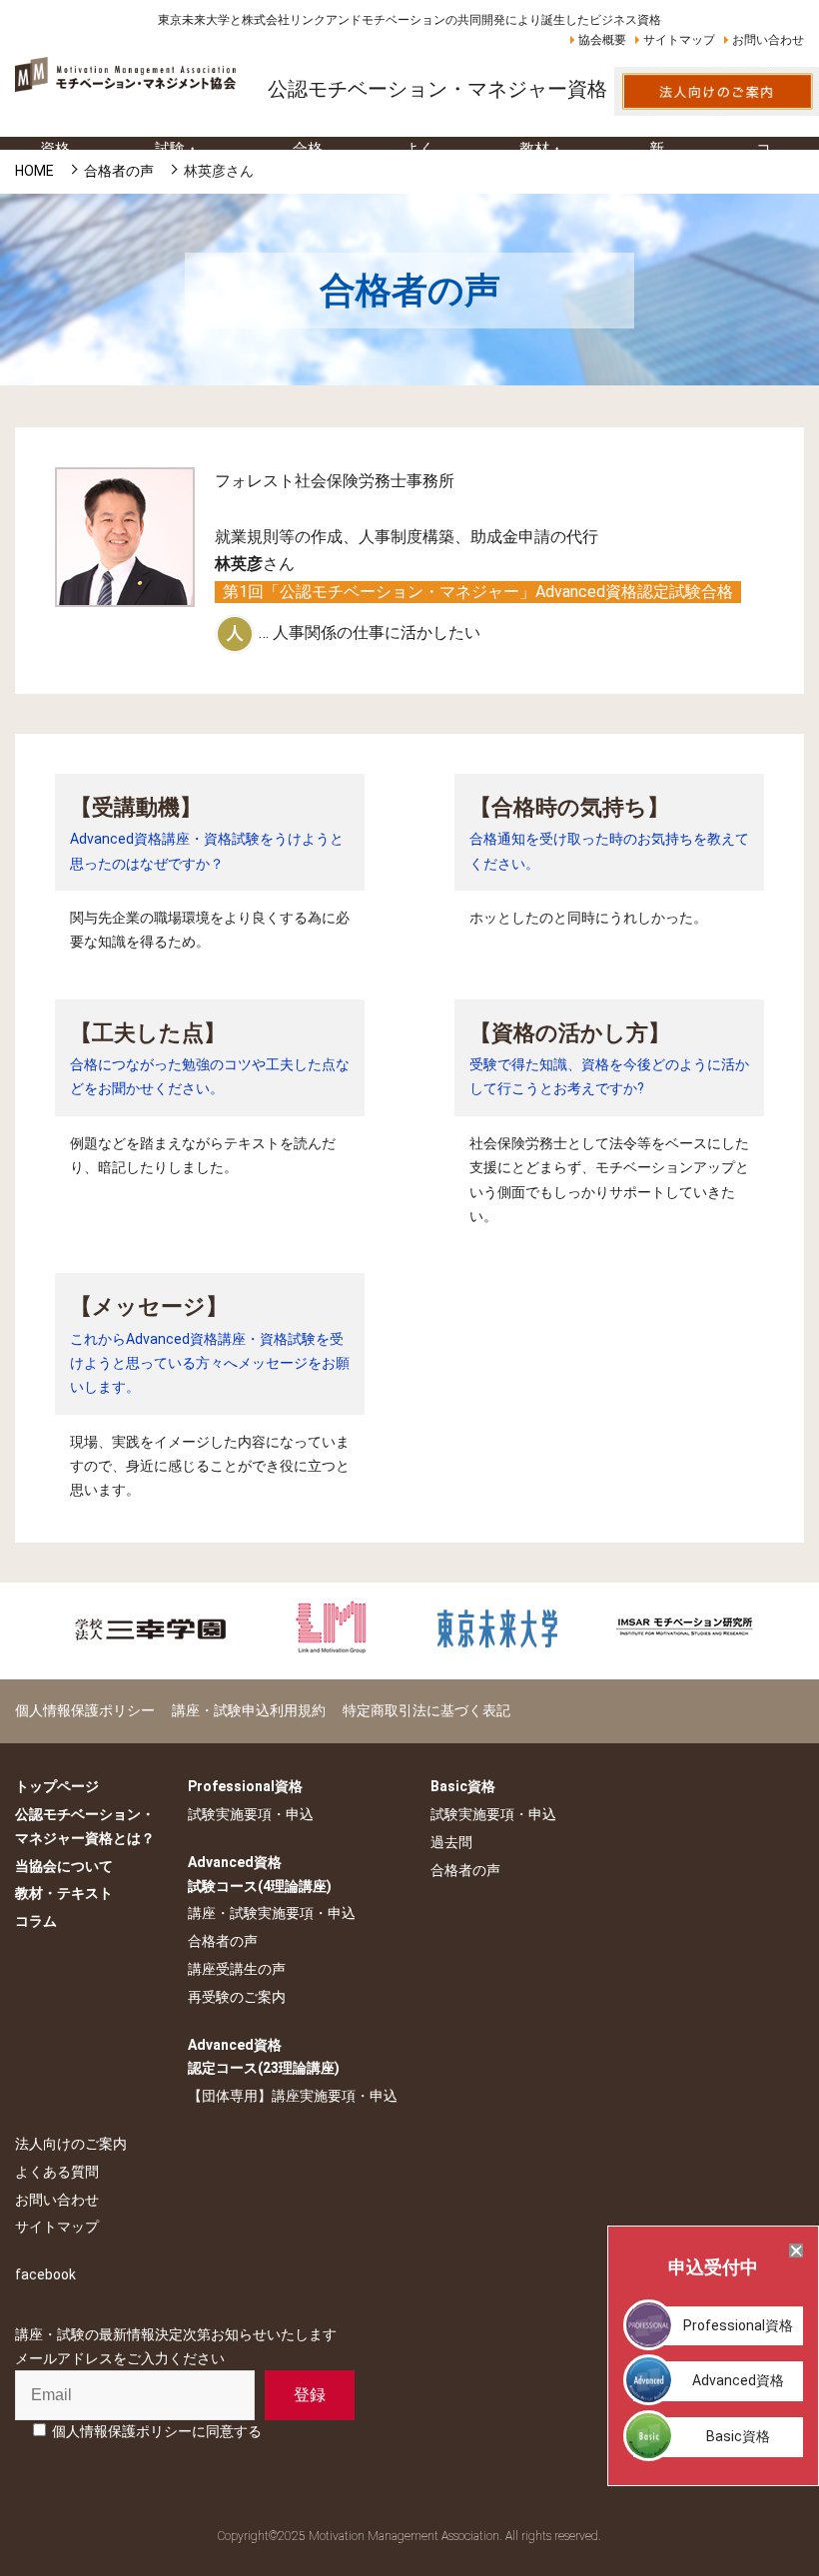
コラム (36, 1921)
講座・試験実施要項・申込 (272, 1913)
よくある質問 (57, 2172)
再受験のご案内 (237, 1997)
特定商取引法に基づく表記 (426, 1710)
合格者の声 (223, 1941)
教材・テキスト (64, 1893)
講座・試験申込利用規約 (249, 1710)
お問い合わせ (768, 40)
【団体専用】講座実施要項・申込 (293, 2096)
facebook (45, 2274)
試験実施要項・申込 (251, 1814)
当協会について (64, 1866)
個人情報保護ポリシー (85, 1710)
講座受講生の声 (237, 1969)
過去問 (451, 1842)
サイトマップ (679, 40)
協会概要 (602, 40)
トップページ (57, 1786)
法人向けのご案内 (71, 2144)
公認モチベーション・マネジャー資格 (437, 89)
